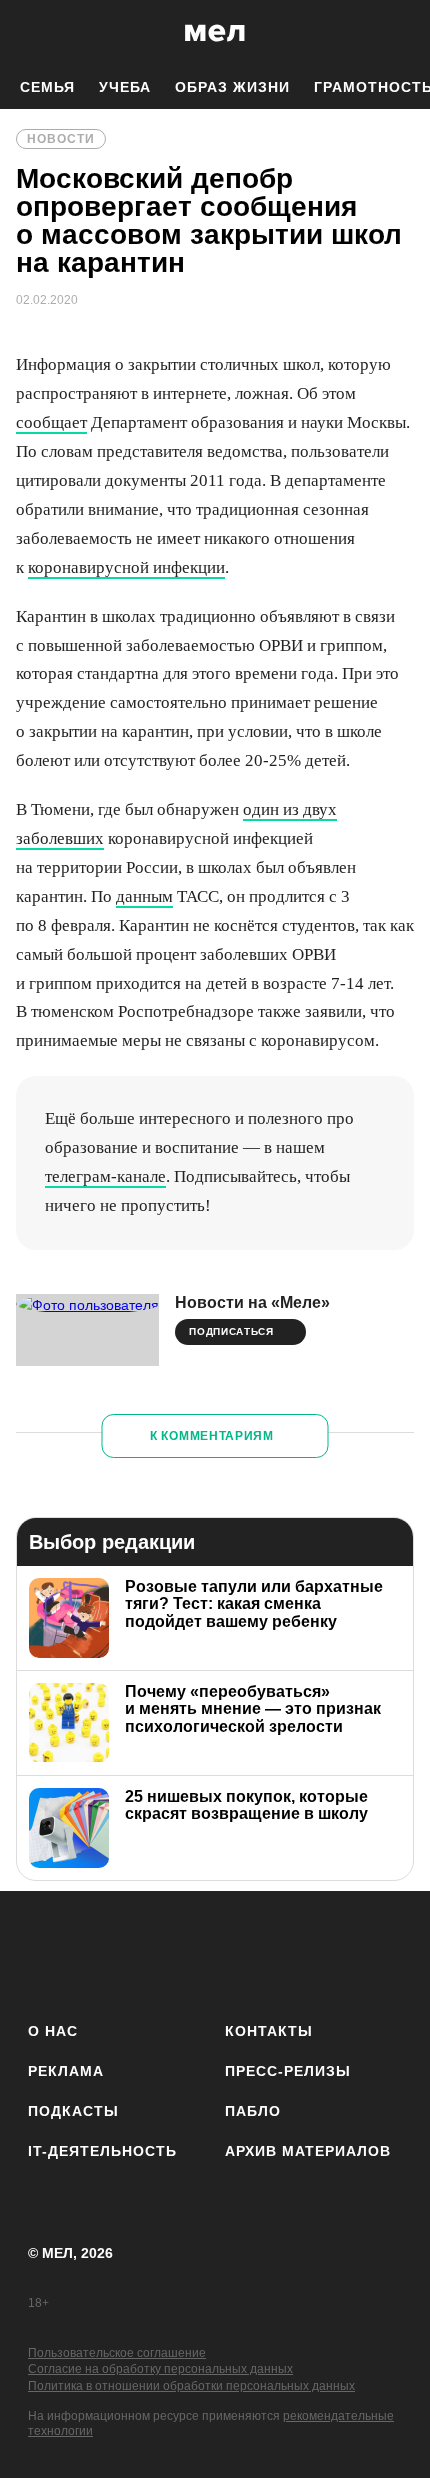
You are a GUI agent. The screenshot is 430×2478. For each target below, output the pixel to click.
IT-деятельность (102, 2151)
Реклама (66, 2071)
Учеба (125, 87)
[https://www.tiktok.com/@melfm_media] (215, 1952)
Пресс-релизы (288, 2071)
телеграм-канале (105, 1176)
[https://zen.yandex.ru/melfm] (104, 1952)
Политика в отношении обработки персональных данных (191, 2386)
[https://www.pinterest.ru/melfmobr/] (270, 1952)
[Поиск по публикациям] (30, 33)
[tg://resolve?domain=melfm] (49, 1952)
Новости (61, 139)
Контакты (269, 2031)
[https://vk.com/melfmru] (159, 1952)
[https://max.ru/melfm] (380, 1952)
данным (144, 896)
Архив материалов (308, 2151)
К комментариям (212, 1436)
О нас (53, 2031)
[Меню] (400, 33)
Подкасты (73, 2111)
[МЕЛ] (215, 32)
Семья (47, 87)
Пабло (253, 2111)
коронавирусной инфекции (126, 567)
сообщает (51, 422)
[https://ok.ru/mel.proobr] (325, 1952)
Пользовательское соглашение (117, 2353)
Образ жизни (232, 87)
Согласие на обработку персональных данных (160, 2369)
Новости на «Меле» (252, 1302)
